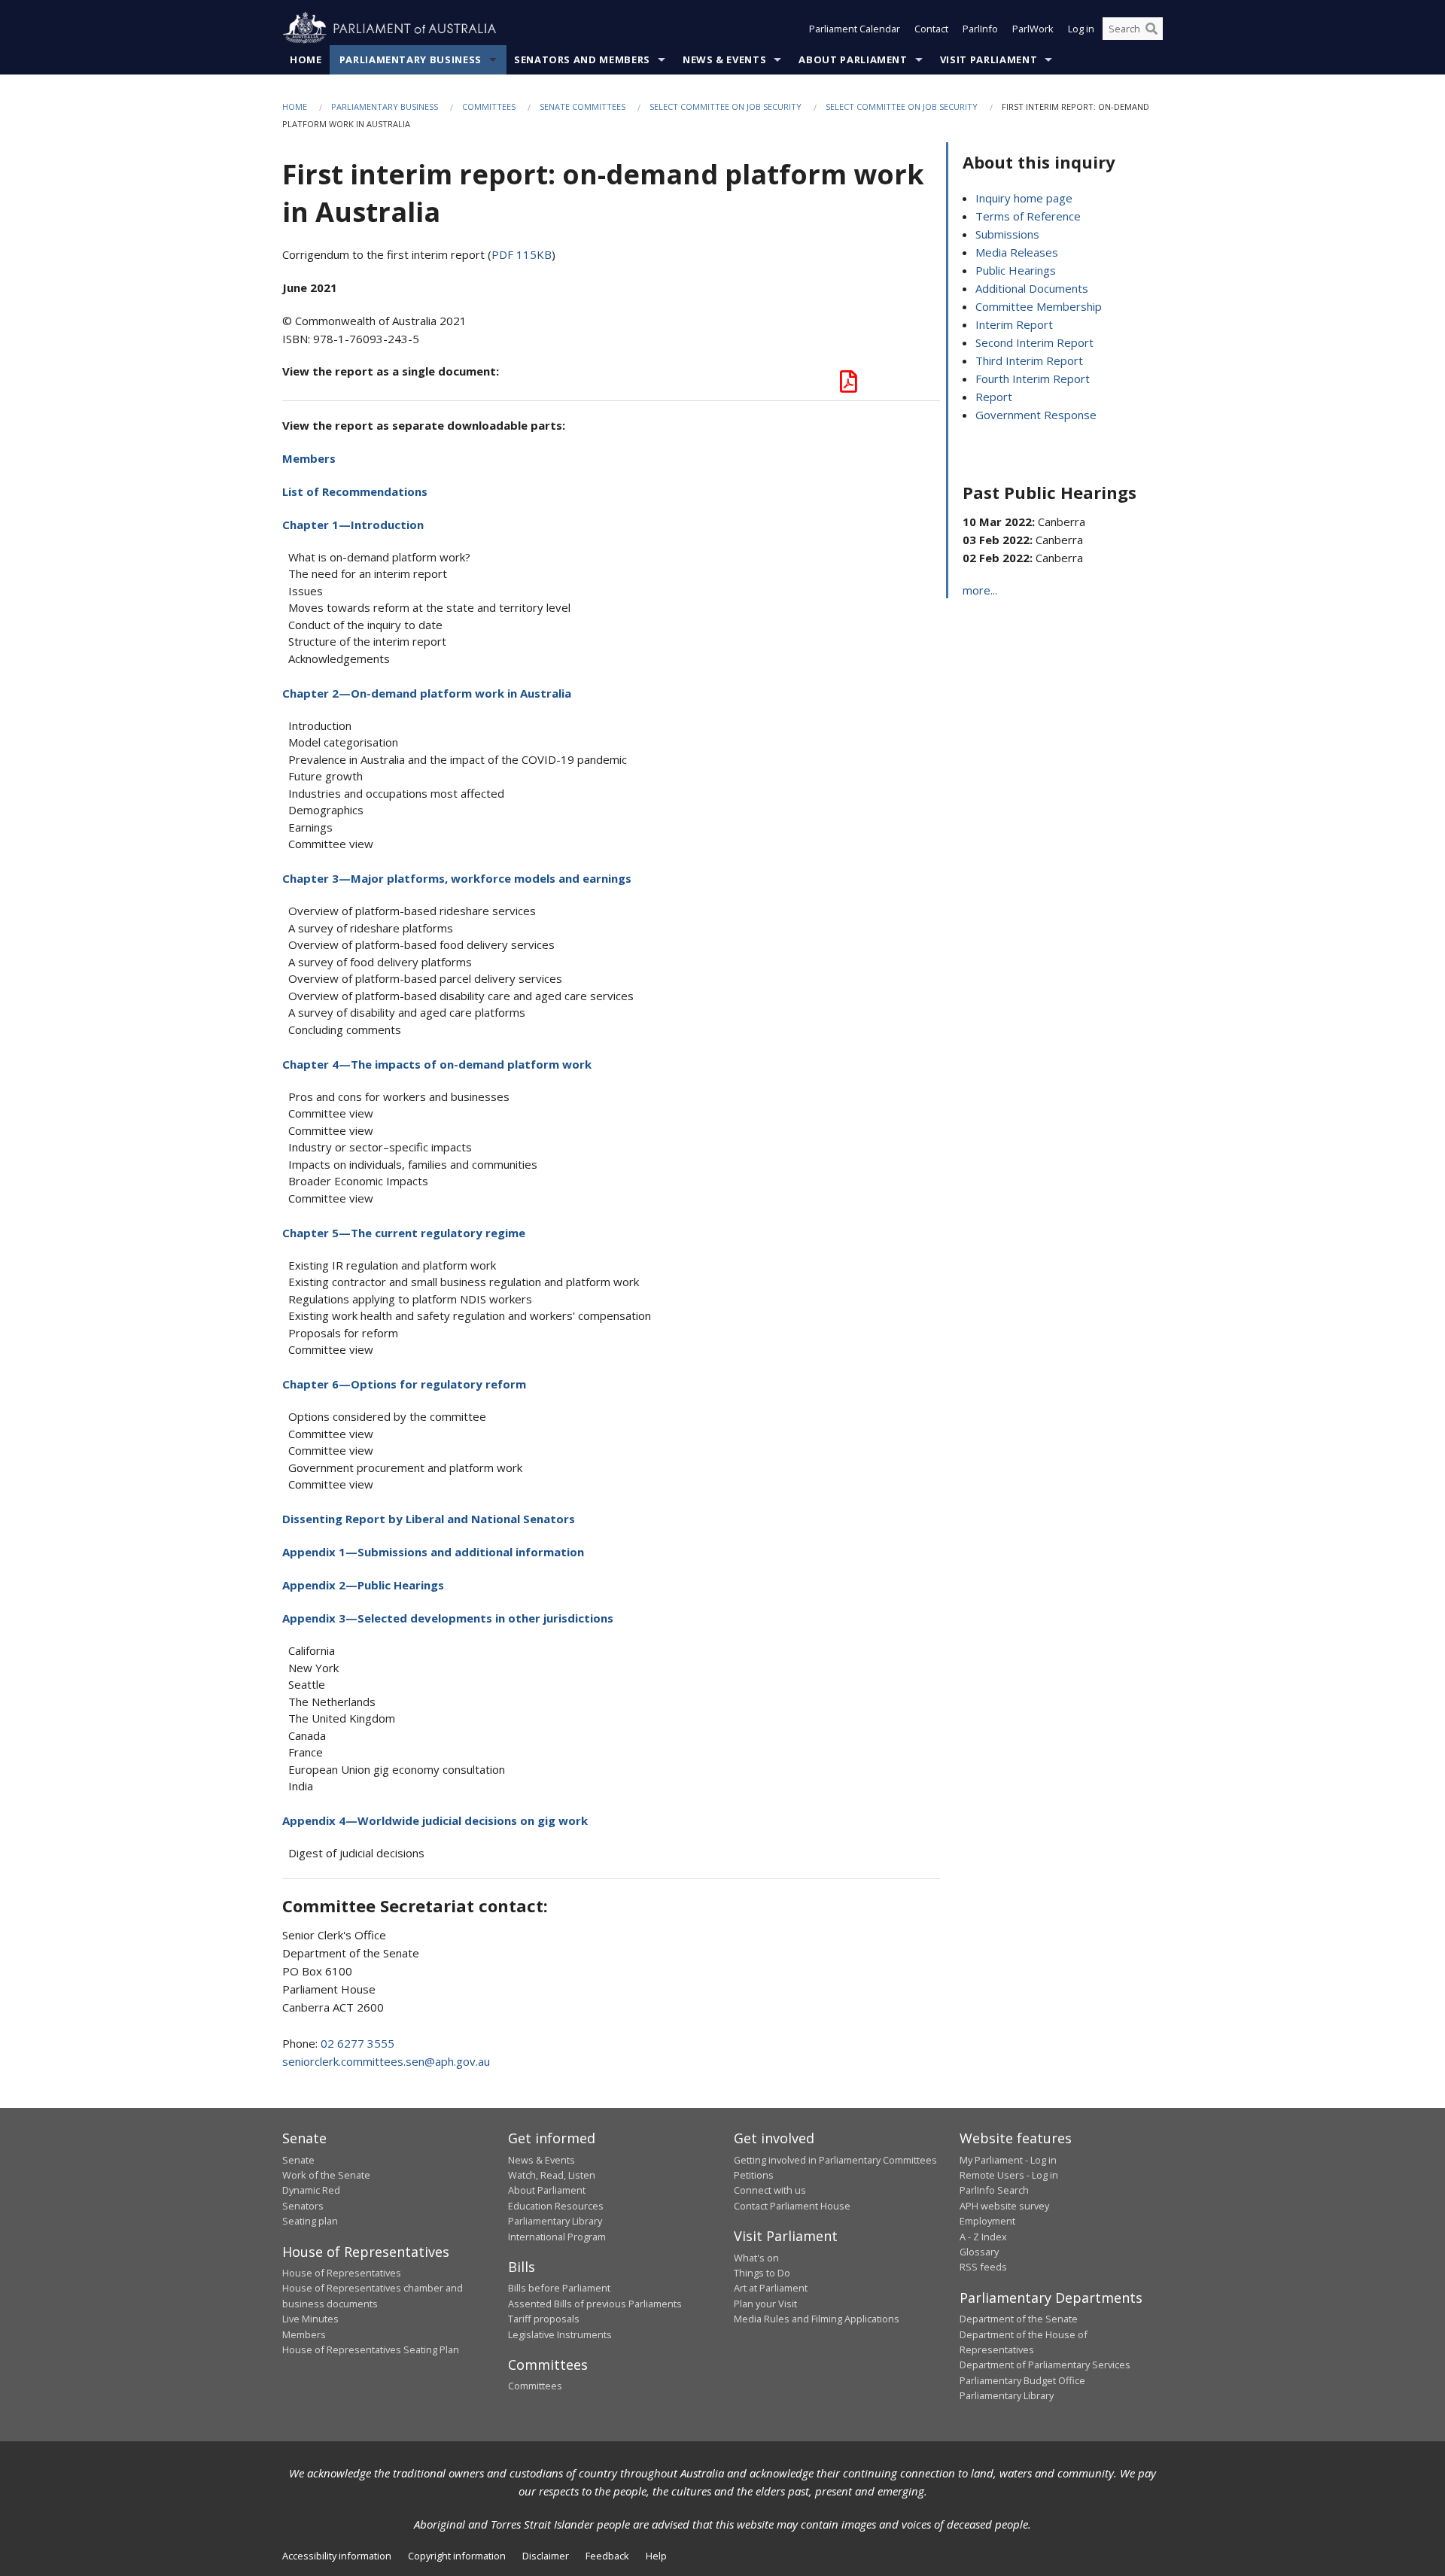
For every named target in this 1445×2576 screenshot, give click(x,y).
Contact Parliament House (792, 2206)
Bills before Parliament (559, 2288)
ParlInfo (980, 29)
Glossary (979, 2252)
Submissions (1007, 234)
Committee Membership (1039, 306)
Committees (489, 106)
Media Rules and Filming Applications (817, 2319)
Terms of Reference (1028, 216)
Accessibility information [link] (337, 2556)
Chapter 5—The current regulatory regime (404, 1233)
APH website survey (1004, 2206)
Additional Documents (1032, 288)
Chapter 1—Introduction (353, 525)
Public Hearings (1016, 270)
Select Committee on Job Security (726, 106)
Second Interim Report (1034, 342)
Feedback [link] (607, 2556)
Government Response (1036, 415)
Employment (987, 2221)
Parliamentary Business (411, 59)
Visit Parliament (989, 59)
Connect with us (770, 2190)
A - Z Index (983, 2237)
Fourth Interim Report (1033, 379)
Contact (931, 29)
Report (994, 397)
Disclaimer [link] (546, 2556)
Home (306, 59)
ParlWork (1033, 29)
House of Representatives (342, 2273)
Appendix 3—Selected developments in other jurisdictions (448, 1618)
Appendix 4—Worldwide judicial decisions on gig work (435, 1820)
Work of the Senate (326, 2175)
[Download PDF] (849, 385)
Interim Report (1014, 324)
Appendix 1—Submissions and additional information (433, 1552)
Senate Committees (583, 106)
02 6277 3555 (357, 2043)
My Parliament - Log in (1008, 2160)
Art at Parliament (771, 2288)
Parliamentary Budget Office (1022, 2380)
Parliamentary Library (555, 2221)
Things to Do (762, 2273)
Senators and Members (582, 59)
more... (980, 590)
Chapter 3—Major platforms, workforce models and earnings (457, 878)
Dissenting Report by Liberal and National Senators (429, 1519)
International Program (557, 2237)
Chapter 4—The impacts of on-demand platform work (437, 1064)
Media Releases (1017, 252)
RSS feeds (983, 2267)
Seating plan (310, 2221)
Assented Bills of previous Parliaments (595, 2304)
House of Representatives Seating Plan (371, 2349)
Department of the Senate (1019, 2319)
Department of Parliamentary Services (1045, 2365)
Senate (298, 2160)
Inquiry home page (1024, 198)
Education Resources (556, 2206)
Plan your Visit (765, 2304)
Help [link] (656, 2556)
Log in (1081, 29)
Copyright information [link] (457, 2556)
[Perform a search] (1151, 29)
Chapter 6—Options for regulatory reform (404, 1384)
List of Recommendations (355, 491)
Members (309, 458)
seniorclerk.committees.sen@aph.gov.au (386, 2061)
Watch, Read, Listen (552, 2175)
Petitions (754, 2175)
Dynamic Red (311, 2190)
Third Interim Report (1029, 360)
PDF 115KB (522, 254)
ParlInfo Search (994, 2190)
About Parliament (853, 59)
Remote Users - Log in (1009, 2175)
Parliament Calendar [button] (855, 29)
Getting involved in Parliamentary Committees (835, 2160)
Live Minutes (310, 2319)
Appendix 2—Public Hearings (363, 1585)
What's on (756, 2258)
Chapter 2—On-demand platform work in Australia (427, 693)
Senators (303, 2206)
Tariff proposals (544, 2319)
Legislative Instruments (560, 2334)
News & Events (724, 59)
